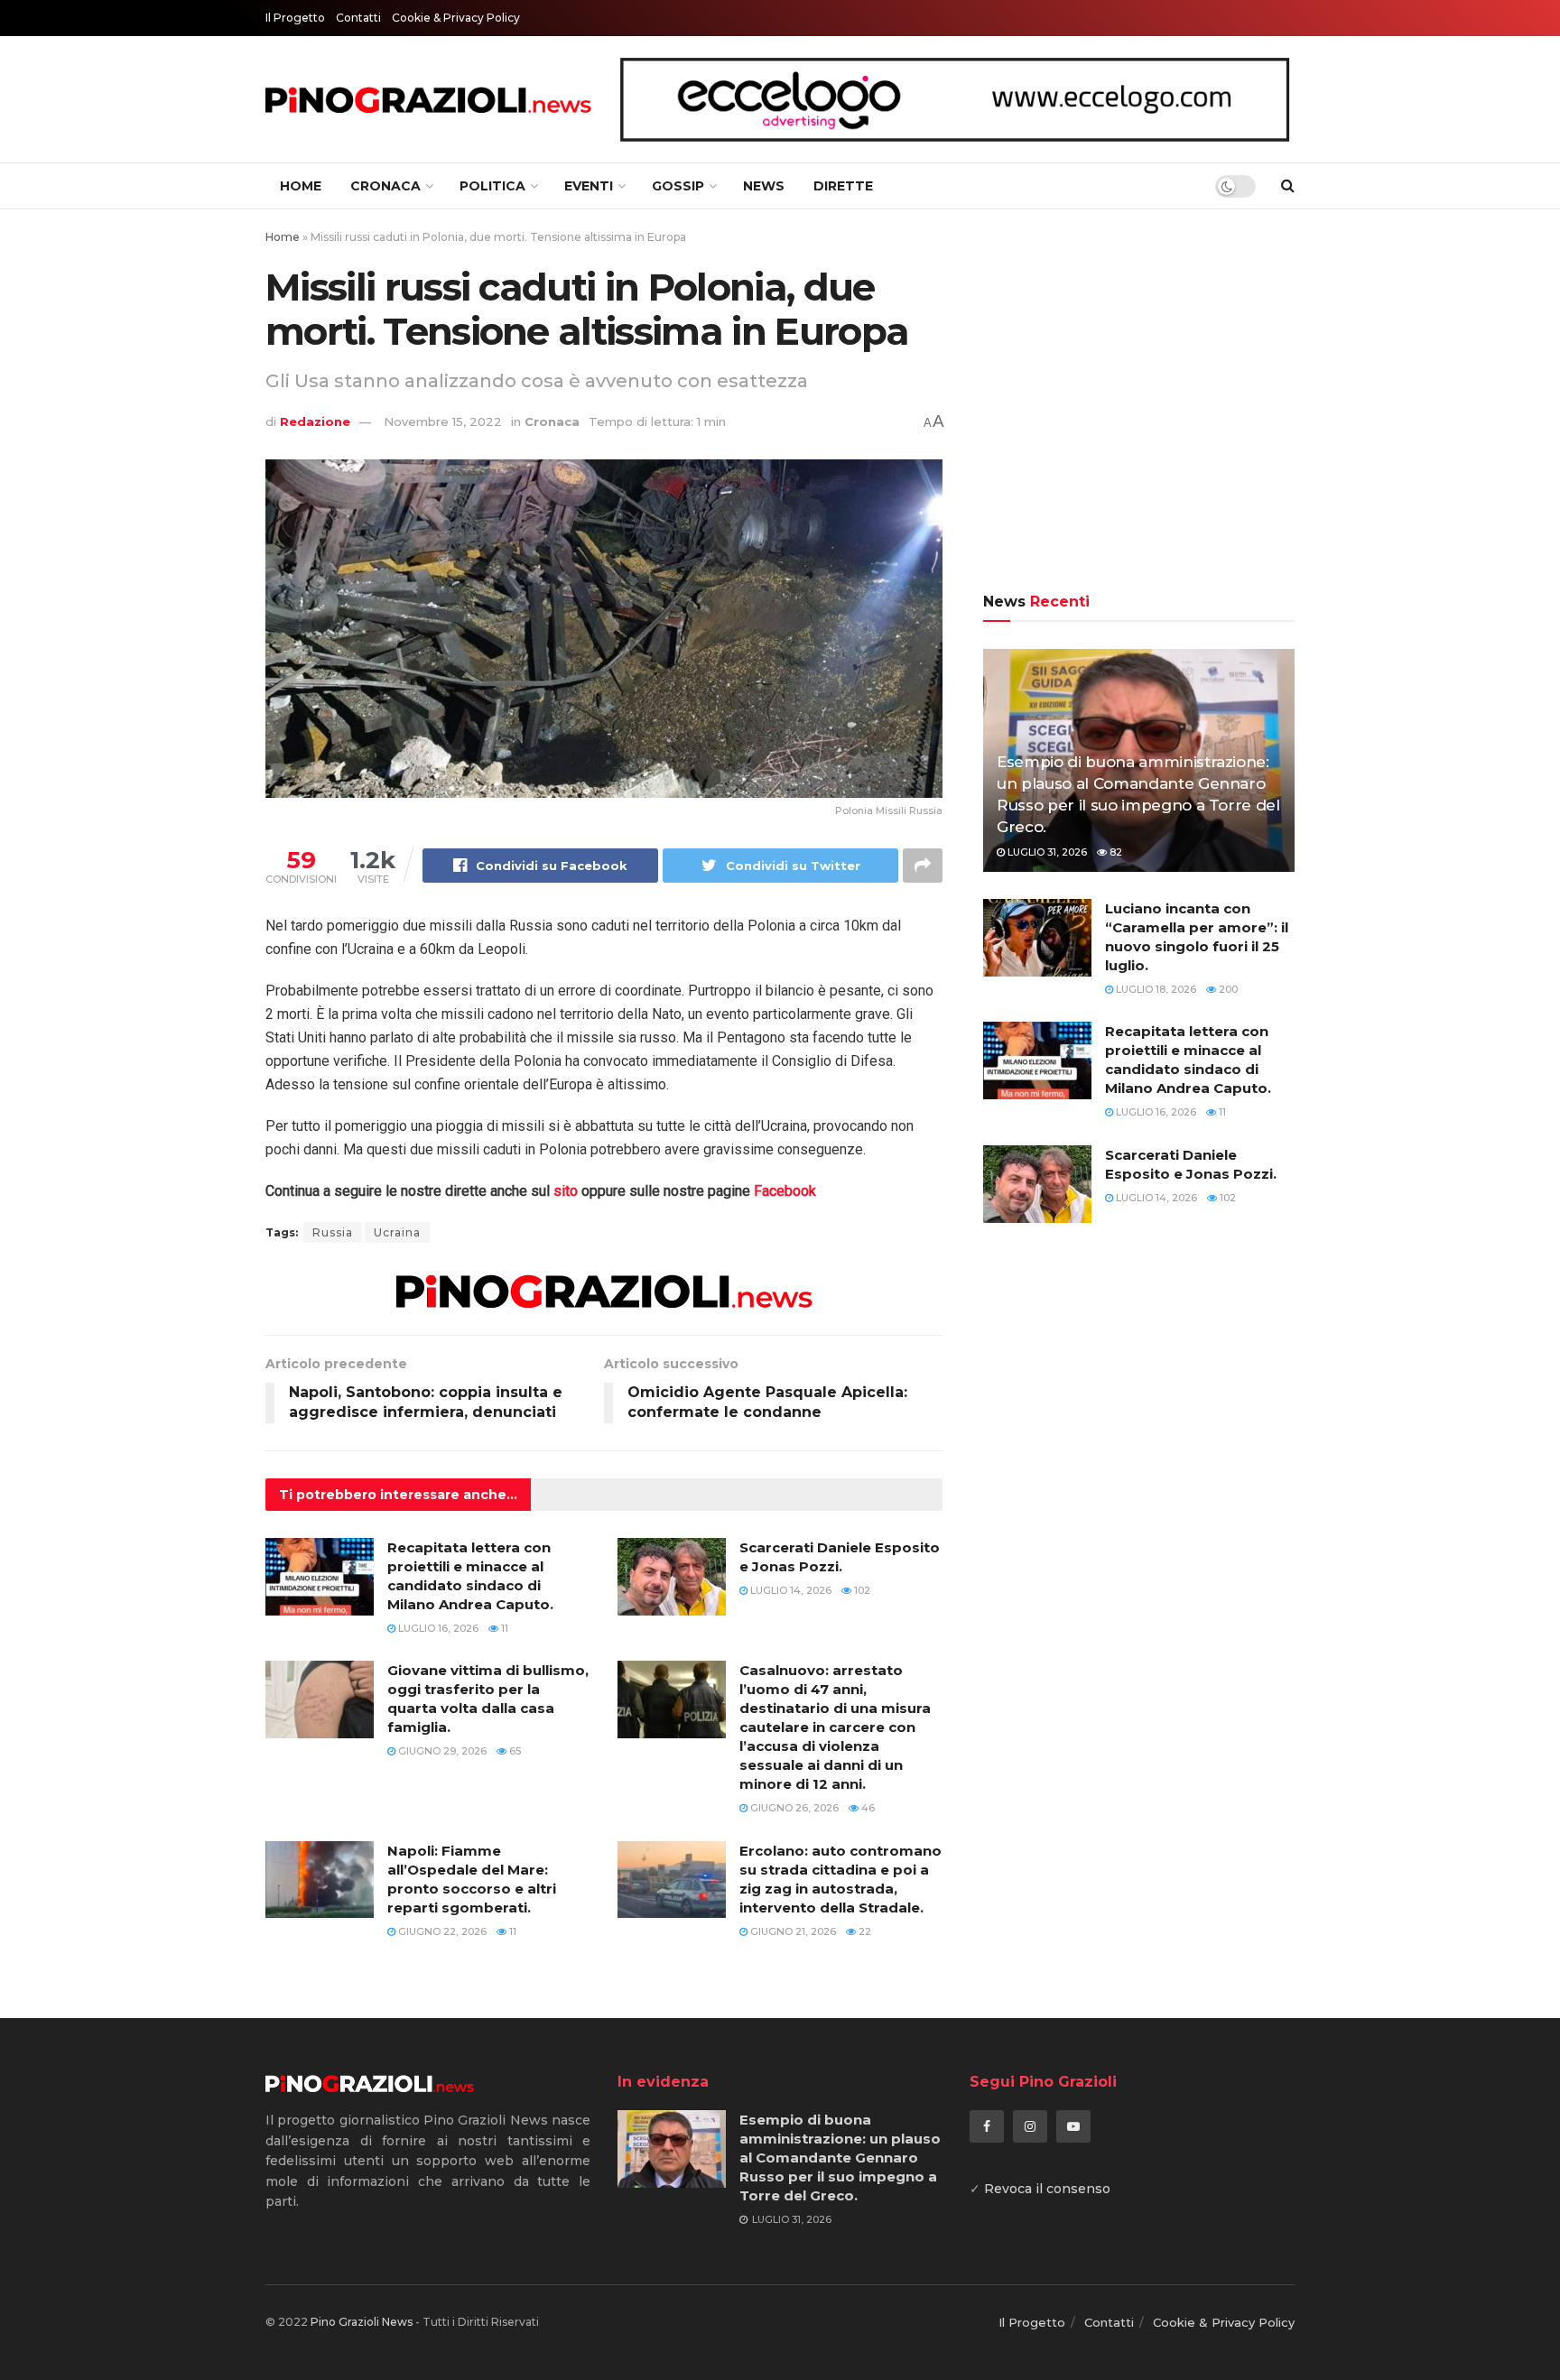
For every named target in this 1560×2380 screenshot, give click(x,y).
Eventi (589, 186)
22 (864, 1931)
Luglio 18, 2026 (1155, 989)
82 (1114, 852)
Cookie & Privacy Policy (456, 18)
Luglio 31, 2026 (1046, 852)
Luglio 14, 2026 (789, 1590)
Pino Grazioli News (362, 2322)
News (764, 186)
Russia (333, 1232)
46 (867, 1808)
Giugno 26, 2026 (793, 1808)
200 (1227, 989)
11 (503, 1628)
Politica (492, 186)
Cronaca (385, 186)
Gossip (678, 186)
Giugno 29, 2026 (441, 1751)
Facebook (785, 1191)
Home (301, 186)
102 (861, 1590)
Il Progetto (295, 18)
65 (514, 1751)
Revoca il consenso (1047, 2189)
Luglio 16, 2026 (437, 1628)
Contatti (358, 18)
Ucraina (397, 1232)
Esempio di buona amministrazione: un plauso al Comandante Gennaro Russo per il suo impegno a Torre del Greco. (840, 2158)
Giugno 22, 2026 (441, 1931)
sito (566, 1191)
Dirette (843, 186)
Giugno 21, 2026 (792, 1931)
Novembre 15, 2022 (443, 421)
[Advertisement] (1139, 403)
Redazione (315, 421)
